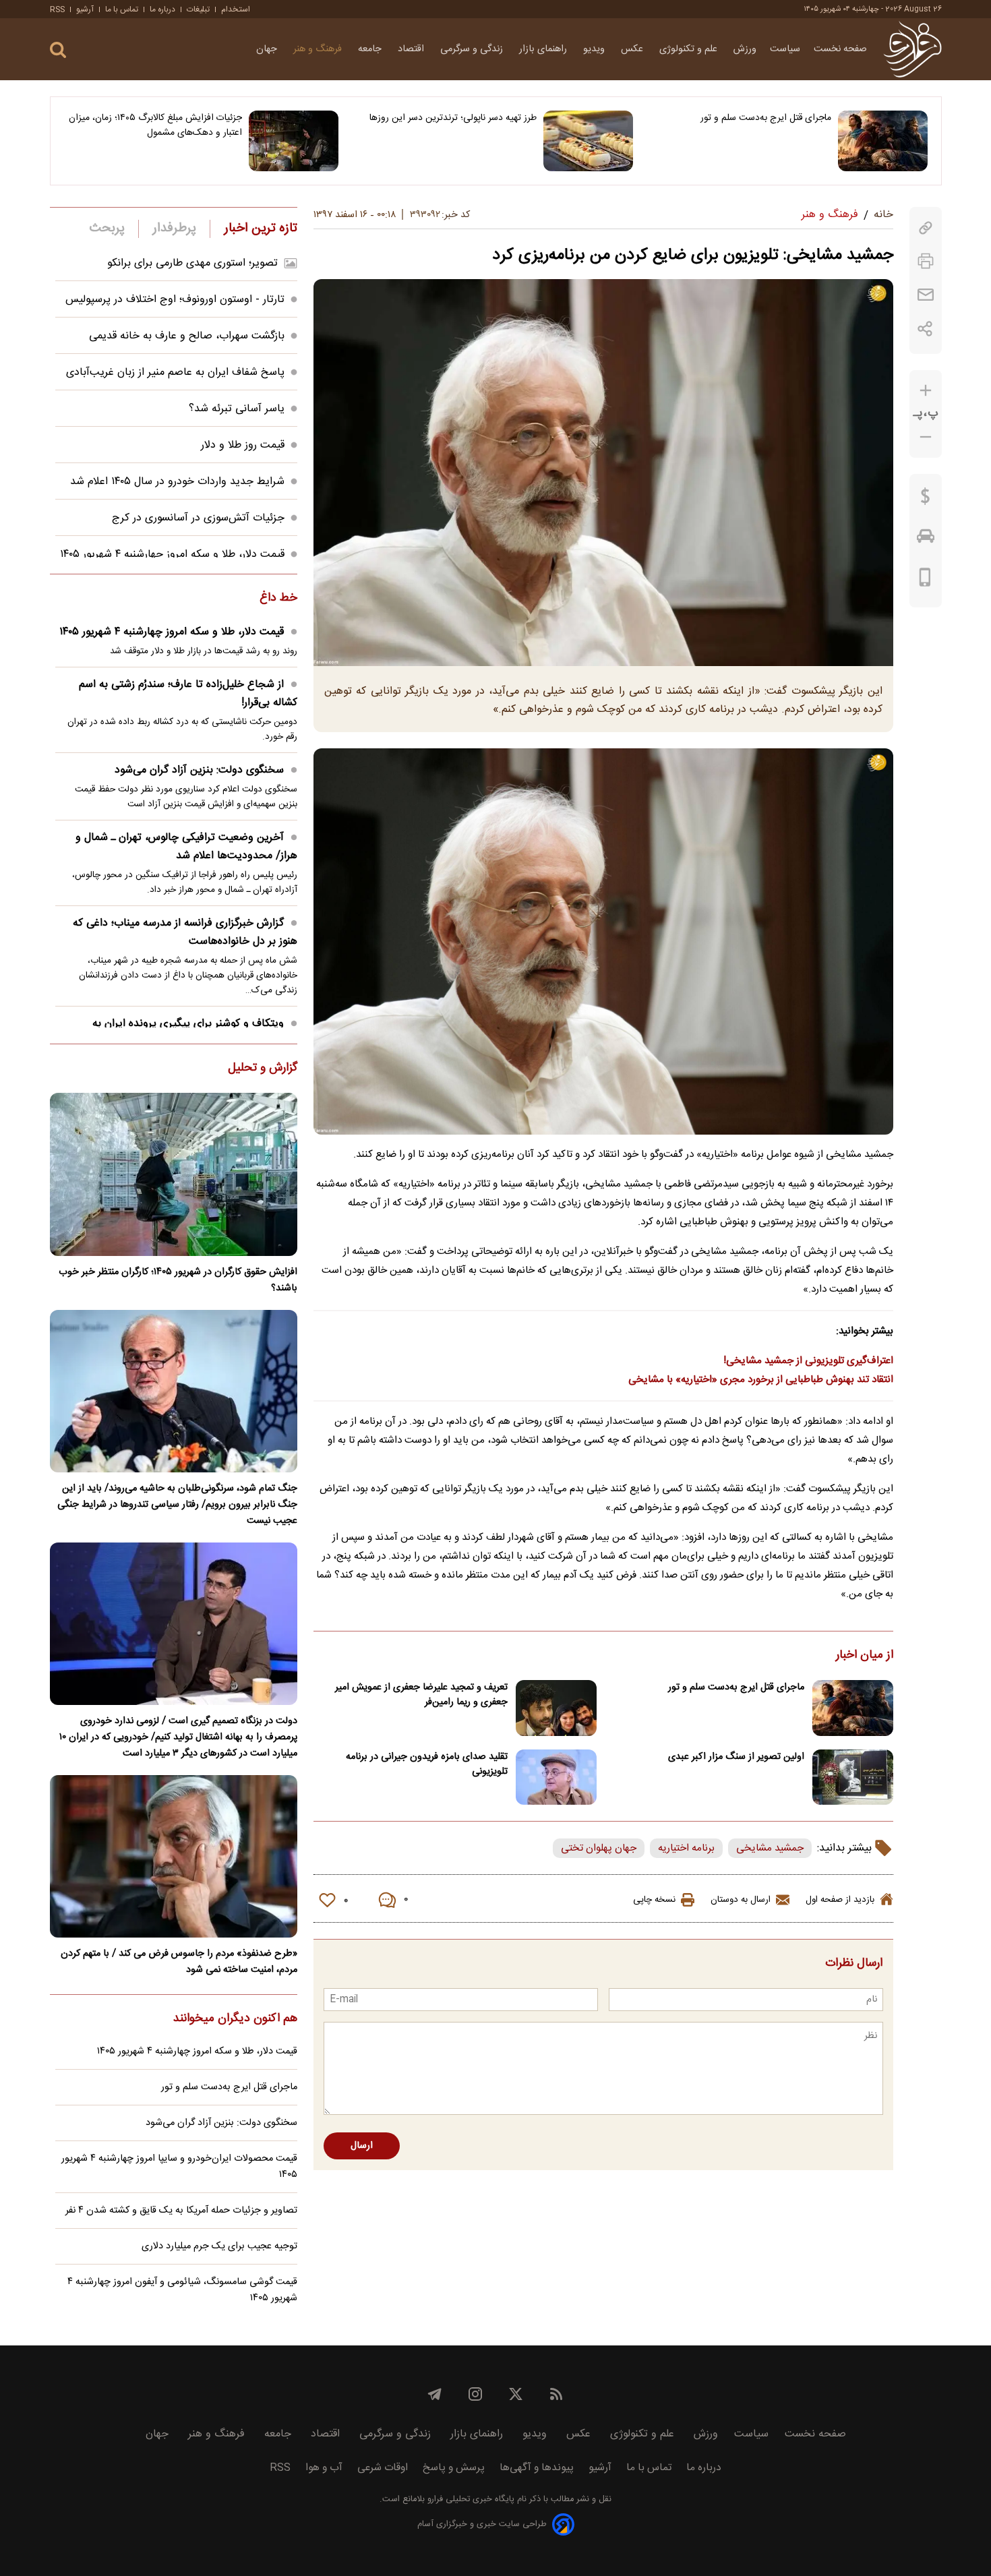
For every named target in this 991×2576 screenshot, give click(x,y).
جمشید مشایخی (770, 1848)
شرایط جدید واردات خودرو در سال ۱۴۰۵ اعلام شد (177, 482)
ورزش (745, 49)
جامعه (371, 49)
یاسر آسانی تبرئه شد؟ (237, 409)
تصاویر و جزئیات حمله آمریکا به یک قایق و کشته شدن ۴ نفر (181, 2211)
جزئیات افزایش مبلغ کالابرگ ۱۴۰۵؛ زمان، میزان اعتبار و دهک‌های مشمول (155, 125)
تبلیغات (198, 9)
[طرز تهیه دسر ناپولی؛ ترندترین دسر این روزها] (588, 141)
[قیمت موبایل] (925, 580)
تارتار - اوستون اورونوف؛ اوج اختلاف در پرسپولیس (175, 300)
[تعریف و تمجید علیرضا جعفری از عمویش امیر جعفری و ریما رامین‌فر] (556, 1708)
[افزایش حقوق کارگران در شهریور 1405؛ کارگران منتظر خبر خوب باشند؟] (174, 1174)
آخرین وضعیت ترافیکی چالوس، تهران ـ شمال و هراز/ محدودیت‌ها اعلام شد (186, 847)
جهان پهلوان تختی (599, 1848)
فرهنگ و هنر (319, 49)
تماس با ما (122, 9)
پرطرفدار (174, 229)
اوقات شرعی (383, 2468)
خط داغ (278, 599)
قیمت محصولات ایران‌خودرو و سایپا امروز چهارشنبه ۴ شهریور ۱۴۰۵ (179, 2167)
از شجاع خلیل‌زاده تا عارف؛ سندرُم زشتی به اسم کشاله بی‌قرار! (188, 694)
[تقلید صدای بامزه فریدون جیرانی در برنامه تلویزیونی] (556, 1777)
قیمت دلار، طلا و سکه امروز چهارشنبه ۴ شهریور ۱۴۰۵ (172, 555)
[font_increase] (926, 391)
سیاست (785, 49)
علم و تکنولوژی (690, 49)
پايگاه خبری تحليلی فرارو (470, 2499)
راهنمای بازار (544, 49)
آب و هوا (324, 2468)
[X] (516, 2394)
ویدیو (595, 49)
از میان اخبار (865, 1656)
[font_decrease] (926, 437)
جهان (268, 49)
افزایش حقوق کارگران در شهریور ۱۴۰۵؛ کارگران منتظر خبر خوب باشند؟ (178, 1280)
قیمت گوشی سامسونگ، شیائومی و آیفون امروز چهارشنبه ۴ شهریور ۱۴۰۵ (182, 2290)
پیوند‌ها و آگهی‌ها (537, 2468)
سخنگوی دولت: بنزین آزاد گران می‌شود (199, 770)
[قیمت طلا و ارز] (926, 500)
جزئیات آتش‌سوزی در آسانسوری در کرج (198, 518)
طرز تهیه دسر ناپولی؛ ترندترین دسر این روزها (453, 118)
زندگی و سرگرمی (473, 49)
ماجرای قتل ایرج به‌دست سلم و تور (766, 118)
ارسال (362, 2146)
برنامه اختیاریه (686, 1848)
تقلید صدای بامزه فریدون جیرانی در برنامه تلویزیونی (427, 1764)
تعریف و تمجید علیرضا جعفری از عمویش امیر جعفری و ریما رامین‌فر (421, 1695)
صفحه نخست (840, 49)
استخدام (236, 9)
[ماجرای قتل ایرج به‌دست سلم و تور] (883, 141)
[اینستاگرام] (475, 2394)
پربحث (107, 229)
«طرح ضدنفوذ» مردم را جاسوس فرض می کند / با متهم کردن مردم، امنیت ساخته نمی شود (179, 1962)
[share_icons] (925, 329)
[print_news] (926, 261)
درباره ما (162, 9)
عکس (633, 49)
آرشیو (85, 9)
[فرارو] (912, 49)
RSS (57, 9)
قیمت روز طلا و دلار (243, 445)
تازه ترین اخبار (261, 229)
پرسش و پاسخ (454, 2468)
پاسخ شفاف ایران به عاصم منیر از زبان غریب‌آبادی (175, 372)
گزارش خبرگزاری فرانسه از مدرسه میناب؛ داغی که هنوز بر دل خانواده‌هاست (185, 932)
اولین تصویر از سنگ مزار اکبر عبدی (736, 1757)
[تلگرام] (435, 2394)
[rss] (556, 2394)
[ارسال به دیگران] (926, 295)
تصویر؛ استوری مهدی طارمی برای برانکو (192, 263)
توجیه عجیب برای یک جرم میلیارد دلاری (219, 2246)
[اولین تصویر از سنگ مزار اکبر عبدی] (853, 1777)
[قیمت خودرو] (926, 539)
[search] (58, 50)
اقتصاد (412, 49)
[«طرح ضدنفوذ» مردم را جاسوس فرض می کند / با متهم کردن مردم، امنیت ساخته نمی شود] (174, 1856)
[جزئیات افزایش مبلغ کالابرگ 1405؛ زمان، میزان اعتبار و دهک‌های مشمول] (294, 141)
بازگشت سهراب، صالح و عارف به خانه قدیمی (187, 336)
